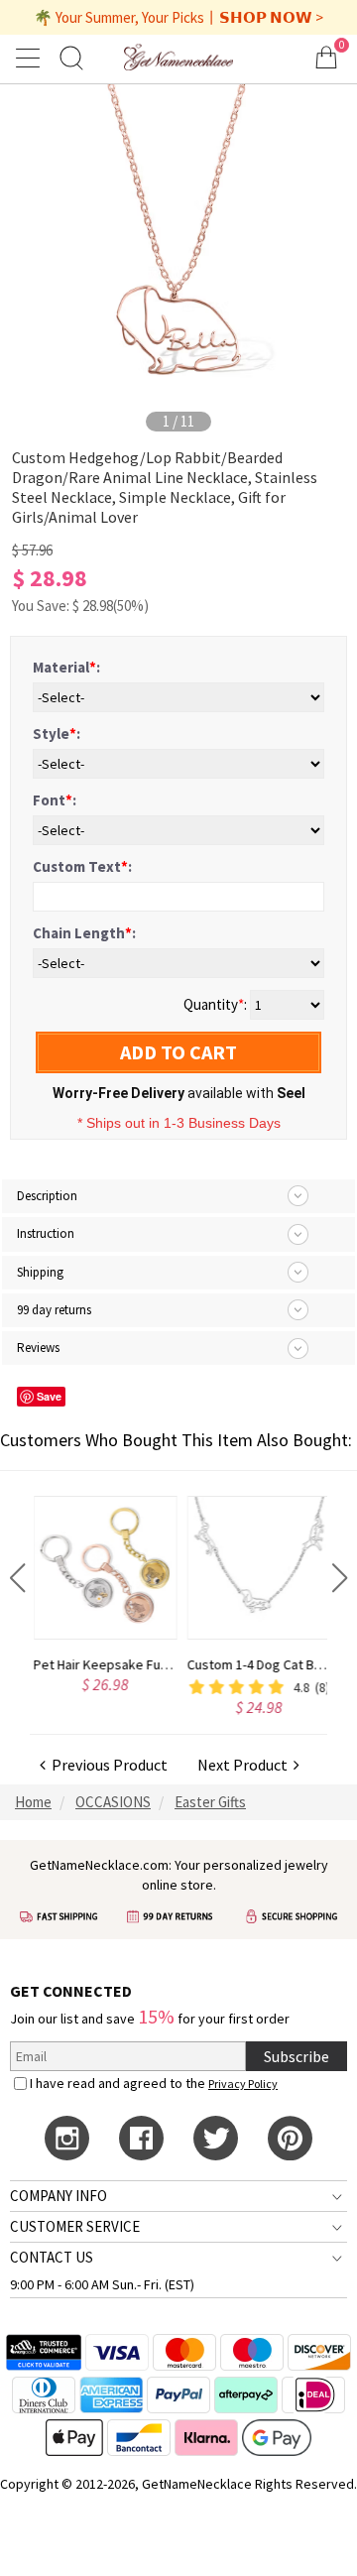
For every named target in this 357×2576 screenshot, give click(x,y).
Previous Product (107, 1765)
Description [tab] (47, 1196)
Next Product (245, 1765)
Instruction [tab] (46, 1233)
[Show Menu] (31, 58)
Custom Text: (82, 866)
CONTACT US (52, 2257)
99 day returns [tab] (54, 1310)
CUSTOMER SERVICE (75, 2226)
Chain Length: (84, 933)
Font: (55, 800)
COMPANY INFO (59, 2196)
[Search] (71, 57)
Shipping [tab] (40, 1272)
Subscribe (297, 2056)
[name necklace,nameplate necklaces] (178, 57)
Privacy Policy (243, 2084)
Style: (57, 734)
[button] (17, 1578)
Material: (66, 667)
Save (49, 1396)
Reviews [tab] (38, 1348)
